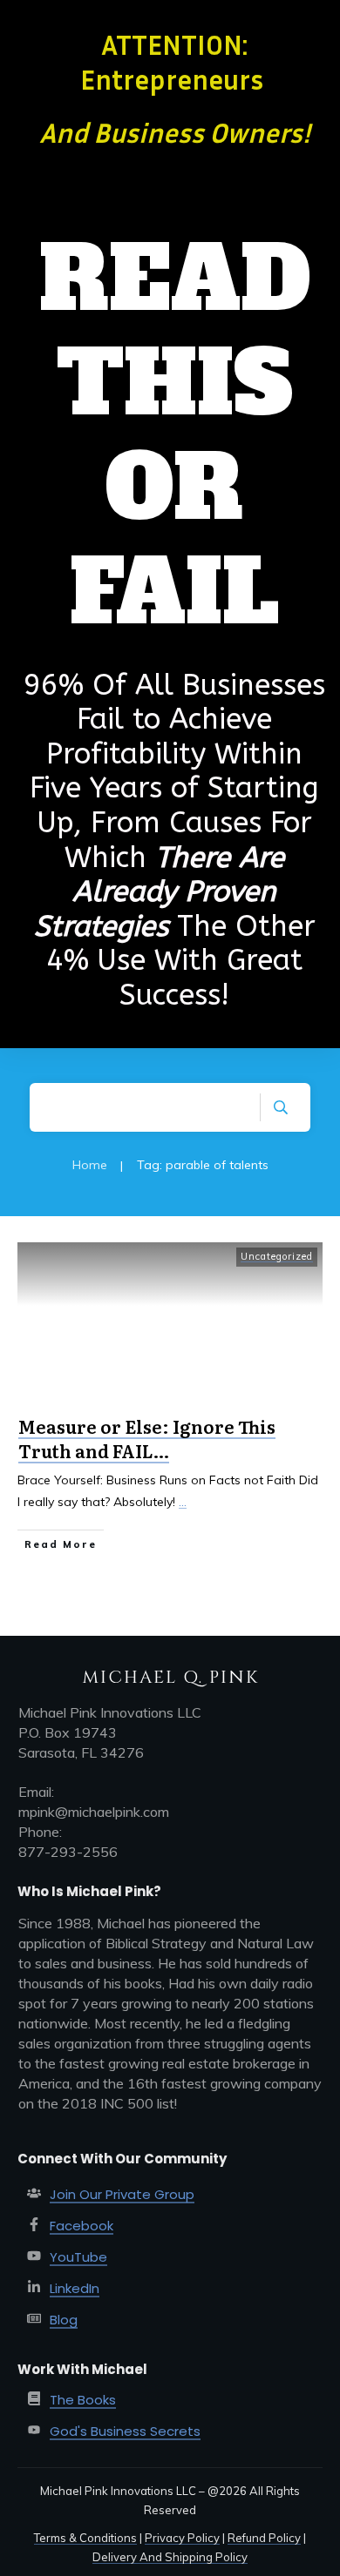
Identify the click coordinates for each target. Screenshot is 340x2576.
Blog (64, 2320)
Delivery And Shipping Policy (170, 2557)
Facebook (82, 2226)
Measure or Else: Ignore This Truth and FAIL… (147, 1438)
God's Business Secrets (125, 2431)
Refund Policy (264, 2538)
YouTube (78, 2257)
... (183, 1502)
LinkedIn (75, 2288)
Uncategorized (277, 1256)
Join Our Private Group (122, 2194)
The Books (83, 2400)
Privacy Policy (182, 2538)
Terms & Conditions (85, 2538)
